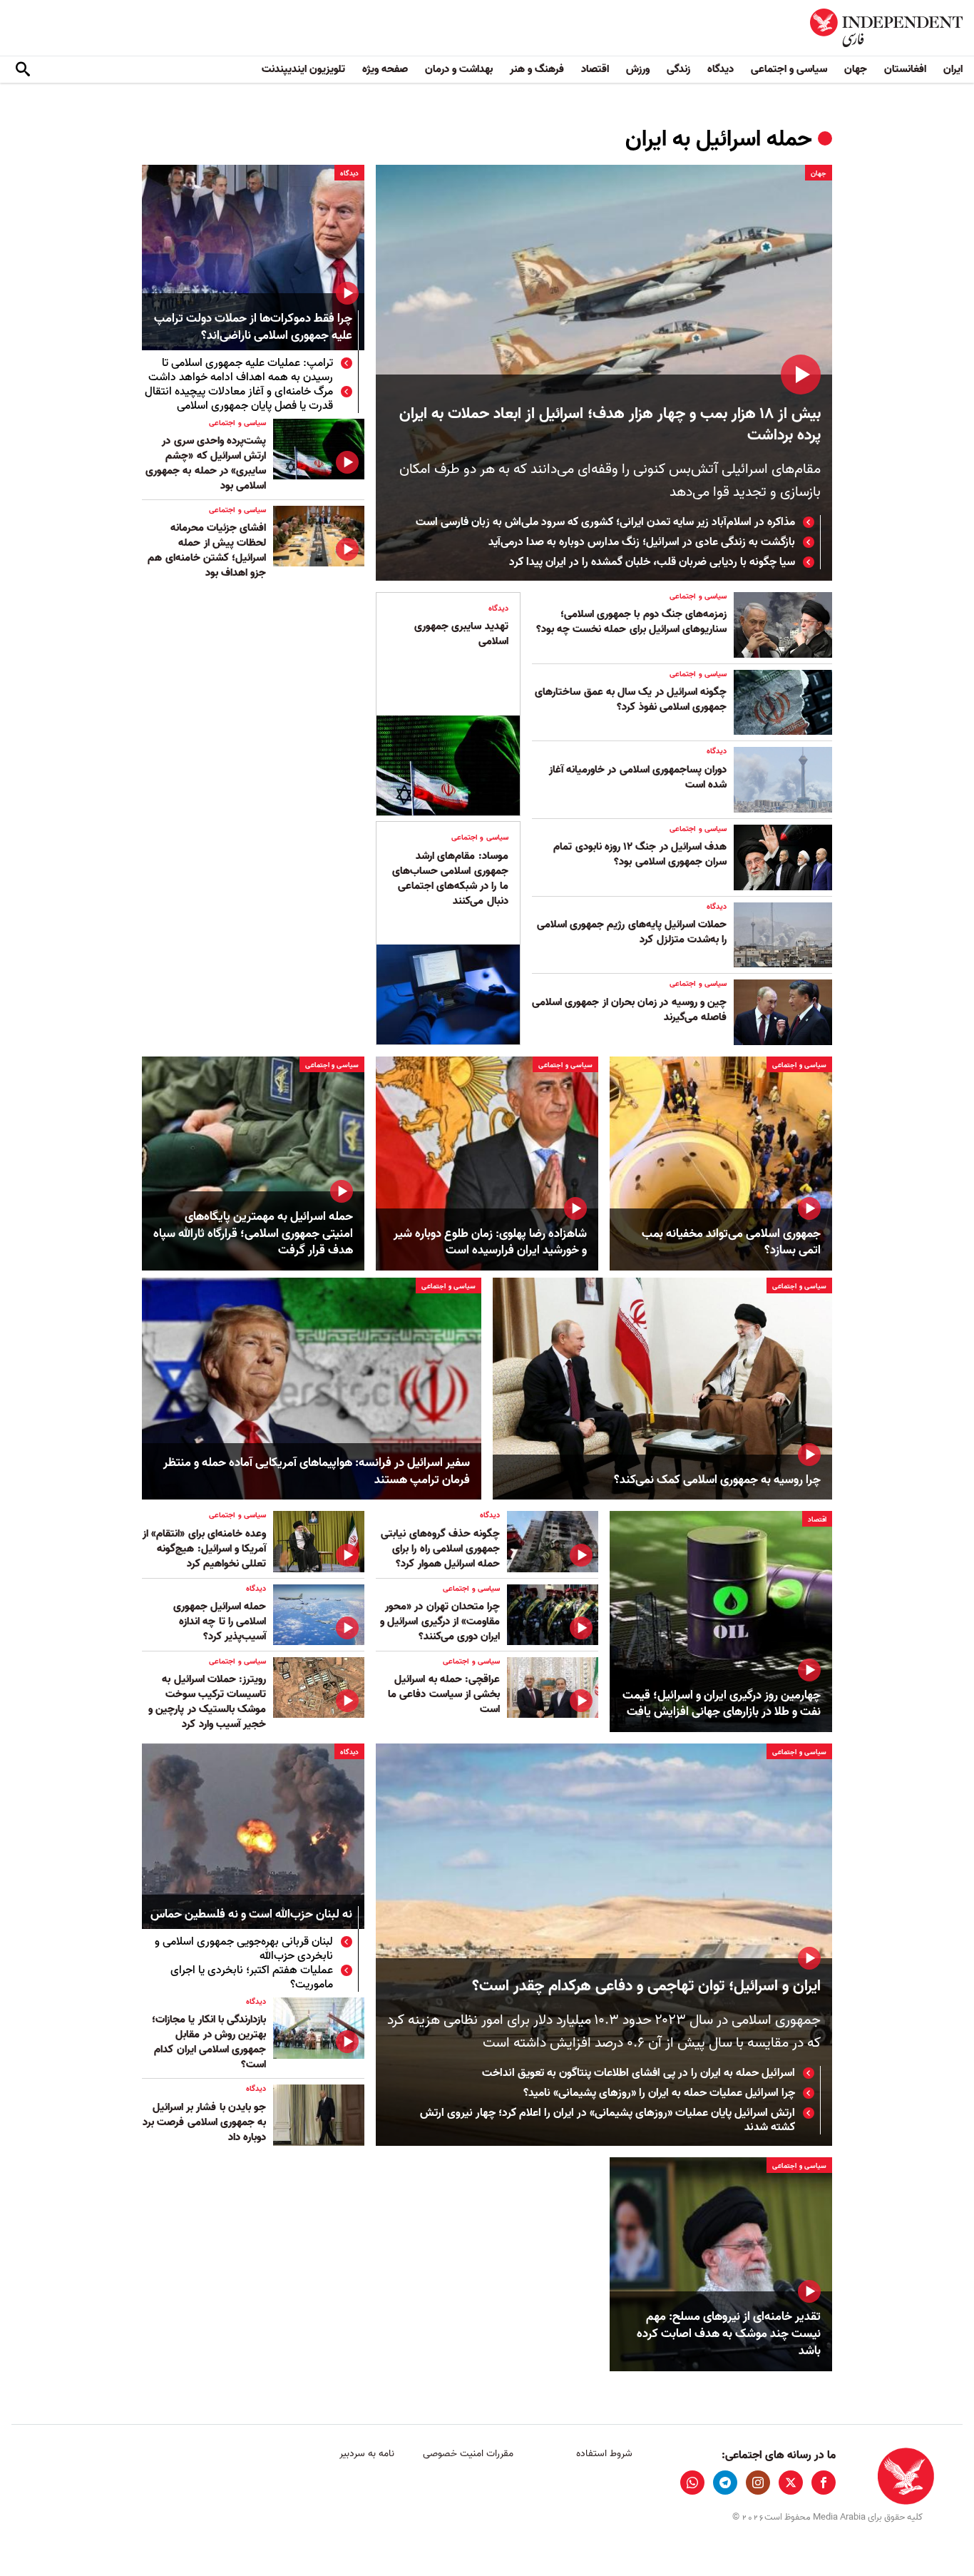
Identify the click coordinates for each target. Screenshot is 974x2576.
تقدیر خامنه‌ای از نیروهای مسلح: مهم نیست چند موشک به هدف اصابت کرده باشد (729, 2334)
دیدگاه (721, 69)
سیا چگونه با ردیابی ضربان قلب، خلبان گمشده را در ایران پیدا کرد (652, 562)
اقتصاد (595, 69)
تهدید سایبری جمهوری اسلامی (461, 634)
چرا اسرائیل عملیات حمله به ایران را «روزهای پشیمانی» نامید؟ (659, 2093)
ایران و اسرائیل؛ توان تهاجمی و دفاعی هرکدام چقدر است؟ (646, 1986)
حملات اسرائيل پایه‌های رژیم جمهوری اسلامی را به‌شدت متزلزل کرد (632, 932)
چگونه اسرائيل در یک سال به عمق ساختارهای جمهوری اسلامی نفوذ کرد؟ (631, 699)
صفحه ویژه (385, 69)
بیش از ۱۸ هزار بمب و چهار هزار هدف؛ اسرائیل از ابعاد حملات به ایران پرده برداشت (610, 425)
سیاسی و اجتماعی (789, 69)
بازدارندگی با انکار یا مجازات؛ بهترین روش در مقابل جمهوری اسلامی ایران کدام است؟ (209, 2042)
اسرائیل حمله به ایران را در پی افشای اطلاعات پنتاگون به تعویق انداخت (639, 2073)
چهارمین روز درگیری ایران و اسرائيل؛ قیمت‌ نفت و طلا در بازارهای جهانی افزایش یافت (722, 1704)
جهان (856, 69)
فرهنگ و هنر (537, 69)
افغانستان (905, 69)
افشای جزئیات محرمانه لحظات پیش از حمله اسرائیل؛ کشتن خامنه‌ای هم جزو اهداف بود (207, 550)
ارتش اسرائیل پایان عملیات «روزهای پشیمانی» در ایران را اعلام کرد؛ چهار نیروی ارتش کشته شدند (608, 2120)
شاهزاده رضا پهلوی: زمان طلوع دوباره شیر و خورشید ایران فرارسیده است (490, 1243)
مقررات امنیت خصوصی (468, 2454)
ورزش (638, 69)
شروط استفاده (604, 2454)
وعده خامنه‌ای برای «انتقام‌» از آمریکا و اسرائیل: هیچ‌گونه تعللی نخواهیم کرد (204, 1549)
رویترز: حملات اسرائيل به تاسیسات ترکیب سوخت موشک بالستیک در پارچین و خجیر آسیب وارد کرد (207, 1702)
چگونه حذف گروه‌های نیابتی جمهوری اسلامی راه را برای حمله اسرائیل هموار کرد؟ (440, 1549)
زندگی (678, 69)
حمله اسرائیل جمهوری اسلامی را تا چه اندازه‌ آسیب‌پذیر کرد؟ (220, 1622)
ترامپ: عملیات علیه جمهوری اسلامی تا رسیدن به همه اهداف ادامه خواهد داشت (241, 370)
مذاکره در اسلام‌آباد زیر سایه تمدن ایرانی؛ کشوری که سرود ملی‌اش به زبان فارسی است (605, 522)
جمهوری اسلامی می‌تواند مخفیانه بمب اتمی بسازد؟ (731, 1243)
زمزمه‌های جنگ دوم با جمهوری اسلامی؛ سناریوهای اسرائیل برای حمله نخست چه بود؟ (631, 622)
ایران (953, 69)
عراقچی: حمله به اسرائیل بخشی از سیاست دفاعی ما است (444, 1694)
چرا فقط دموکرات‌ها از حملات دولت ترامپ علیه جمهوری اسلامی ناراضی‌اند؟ (253, 328)
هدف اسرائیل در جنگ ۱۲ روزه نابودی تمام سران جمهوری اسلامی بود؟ (640, 854)
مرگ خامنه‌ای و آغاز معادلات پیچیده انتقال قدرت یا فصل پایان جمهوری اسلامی (239, 399)
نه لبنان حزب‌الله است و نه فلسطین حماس (251, 1915)
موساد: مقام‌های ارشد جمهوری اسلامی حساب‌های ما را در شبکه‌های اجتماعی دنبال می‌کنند (450, 879)
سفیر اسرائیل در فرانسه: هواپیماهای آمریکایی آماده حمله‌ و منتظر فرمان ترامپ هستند (317, 1472)
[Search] (23, 70)
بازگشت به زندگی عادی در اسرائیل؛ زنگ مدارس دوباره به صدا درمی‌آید (640, 542)
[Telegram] (725, 2483)
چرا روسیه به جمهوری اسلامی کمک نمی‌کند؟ (717, 1480)
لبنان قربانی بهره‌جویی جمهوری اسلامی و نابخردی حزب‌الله (244, 1949)
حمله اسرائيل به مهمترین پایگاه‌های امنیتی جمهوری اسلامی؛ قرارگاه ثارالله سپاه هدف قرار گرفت (253, 1234)
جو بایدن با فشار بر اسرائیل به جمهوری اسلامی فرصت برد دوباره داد (204, 2122)
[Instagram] (758, 2483)
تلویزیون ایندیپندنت (303, 69)
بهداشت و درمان (459, 69)
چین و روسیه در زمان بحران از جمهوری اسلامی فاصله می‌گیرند (629, 1010)
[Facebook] (824, 2483)
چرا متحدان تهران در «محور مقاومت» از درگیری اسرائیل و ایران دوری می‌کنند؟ (440, 1622)
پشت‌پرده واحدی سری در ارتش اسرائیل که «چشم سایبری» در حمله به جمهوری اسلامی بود (206, 463)
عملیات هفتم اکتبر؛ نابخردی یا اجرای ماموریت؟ (252, 1977)
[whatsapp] (692, 2483)
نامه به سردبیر (367, 2454)
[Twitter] (791, 2483)
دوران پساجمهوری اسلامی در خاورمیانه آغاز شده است (638, 777)
